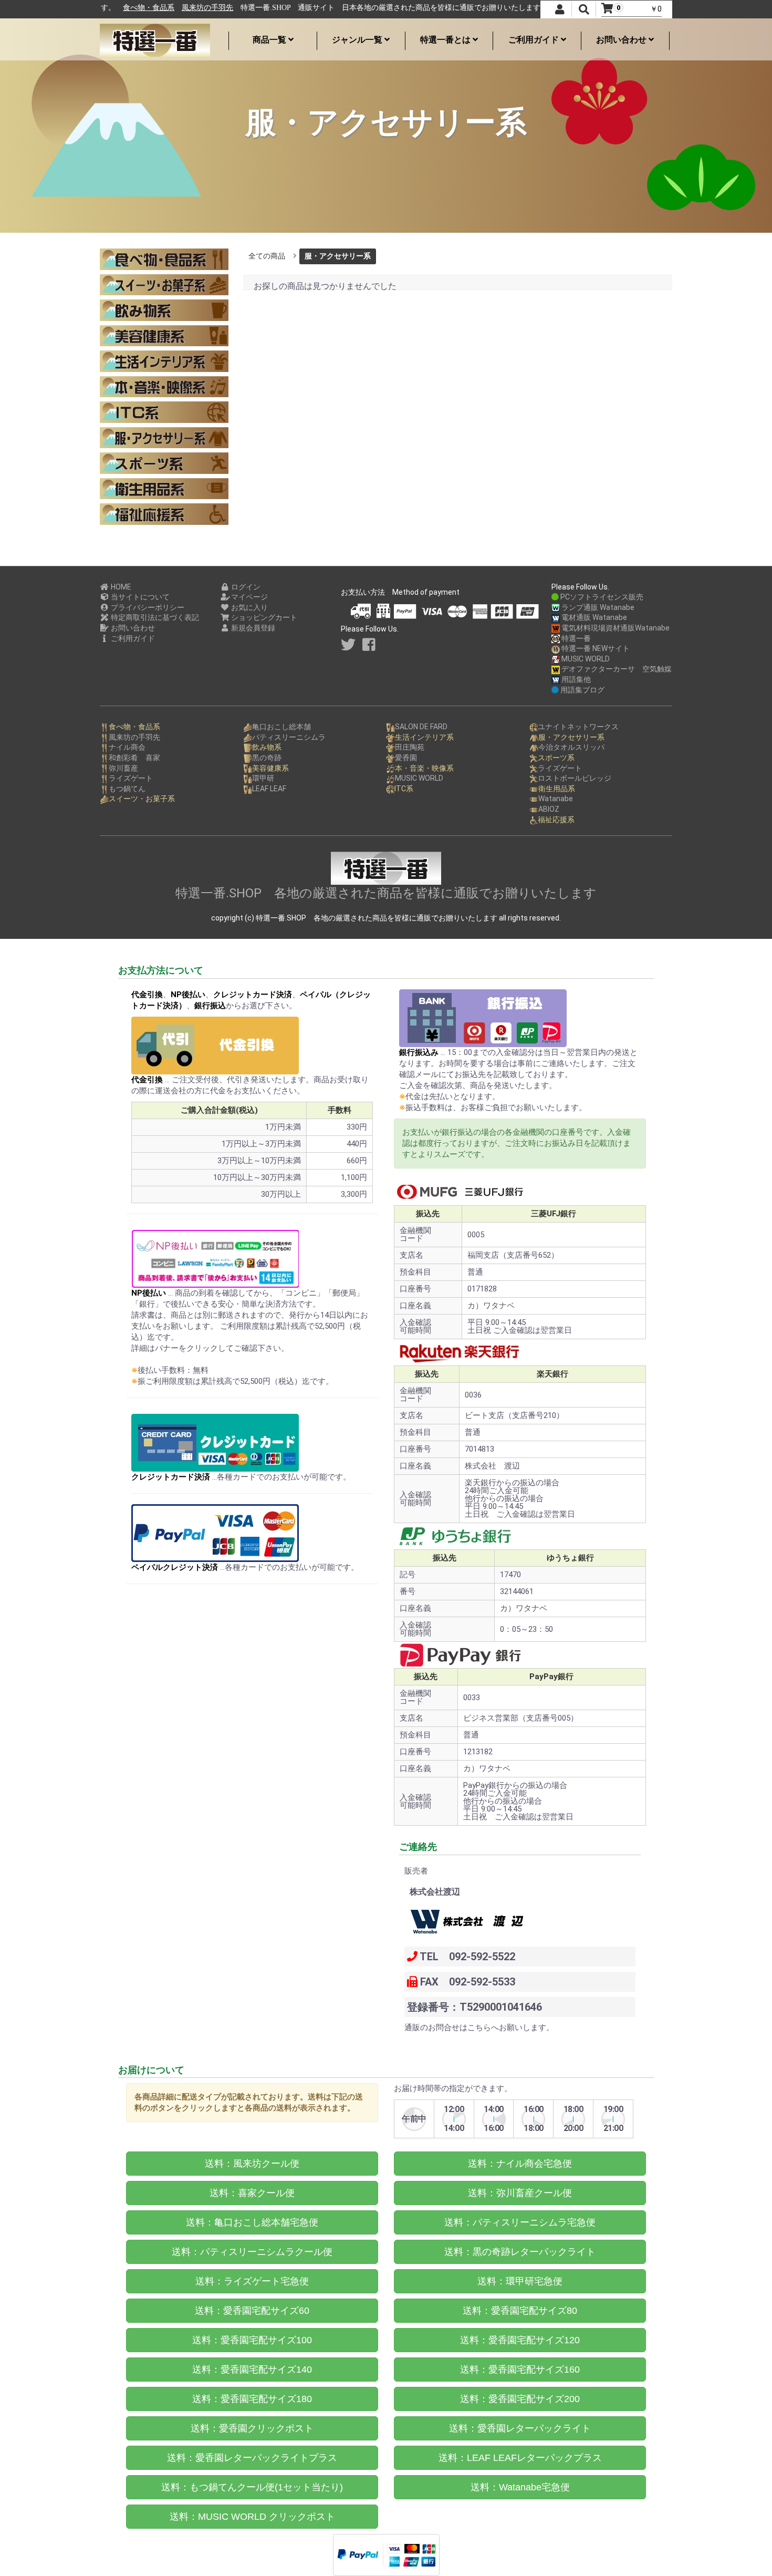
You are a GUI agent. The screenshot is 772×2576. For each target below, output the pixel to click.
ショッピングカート (263, 617)
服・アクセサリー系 (338, 256)
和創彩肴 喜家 (134, 758)
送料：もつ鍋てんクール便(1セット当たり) (252, 2487)
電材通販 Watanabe (593, 617)
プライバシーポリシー (147, 607)
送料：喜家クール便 (252, 2193)
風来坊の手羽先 (192, 8)
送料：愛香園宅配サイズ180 (252, 2399)
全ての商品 (267, 256)
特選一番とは (446, 40)
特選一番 (575, 638)
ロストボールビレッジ (575, 778)
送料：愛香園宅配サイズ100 (252, 2340)
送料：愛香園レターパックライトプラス (252, 2458)
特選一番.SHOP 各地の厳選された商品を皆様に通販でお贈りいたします (386, 893)
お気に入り (249, 607)
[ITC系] (164, 412)
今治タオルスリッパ (571, 747)
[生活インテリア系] (164, 361)
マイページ (249, 597)
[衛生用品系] (164, 489)
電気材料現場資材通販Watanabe (615, 628)
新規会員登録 (252, 628)
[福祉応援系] (164, 514)
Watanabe (556, 799)
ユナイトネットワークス (578, 727)
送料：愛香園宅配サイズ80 (520, 2311)
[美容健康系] (164, 336)
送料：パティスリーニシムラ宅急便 (520, 2222)
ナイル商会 (127, 747)
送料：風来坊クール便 (252, 2164)
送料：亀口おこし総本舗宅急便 (252, 2222)
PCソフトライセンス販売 (601, 597)
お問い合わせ (622, 40)
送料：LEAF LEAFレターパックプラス (520, 2458)
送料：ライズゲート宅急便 (252, 2281)
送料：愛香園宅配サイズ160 (520, 2370)
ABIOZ (549, 809)
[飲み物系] (164, 310)
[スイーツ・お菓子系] (164, 285)
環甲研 (263, 778)
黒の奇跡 (267, 758)
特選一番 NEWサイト (595, 648)
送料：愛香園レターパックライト (520, 2428)
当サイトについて (139, 597)
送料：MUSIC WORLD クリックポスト (252, 2517)
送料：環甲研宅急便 (520, 2281)
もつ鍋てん (127, 789)
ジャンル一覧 (358, 40)
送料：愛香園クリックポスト (252, 2428)
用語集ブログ (582, 690)
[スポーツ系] (164, 463)
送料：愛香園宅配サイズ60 (252, 2311)
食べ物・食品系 (133, 8)
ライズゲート (131, 778)
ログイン (245, 587)
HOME (120, 587)
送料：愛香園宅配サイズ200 (520, 2399)
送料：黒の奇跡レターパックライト (520, 2252)
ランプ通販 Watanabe (597, 607)
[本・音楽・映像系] (164, 387)
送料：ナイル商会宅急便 (520, 2164)
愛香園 (406, 758)
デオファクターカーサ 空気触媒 (616, 669)
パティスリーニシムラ (289, 737)
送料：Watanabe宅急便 (520, 2487)
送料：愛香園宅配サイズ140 (252, 2370)
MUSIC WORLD (585, 659)
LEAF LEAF (269, 789)
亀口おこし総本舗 (281, 727)
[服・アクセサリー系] (164, 438)
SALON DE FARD (421, 727)
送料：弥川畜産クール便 (520, 2193)
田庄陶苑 (410, 747)
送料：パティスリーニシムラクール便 (252, 2252)
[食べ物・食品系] (164, 259)
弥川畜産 (123, 768)
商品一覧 (270, 40)
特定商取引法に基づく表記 (154, 617)
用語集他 (575, 679)
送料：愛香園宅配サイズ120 (520, 2340)
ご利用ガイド (535, 40)
